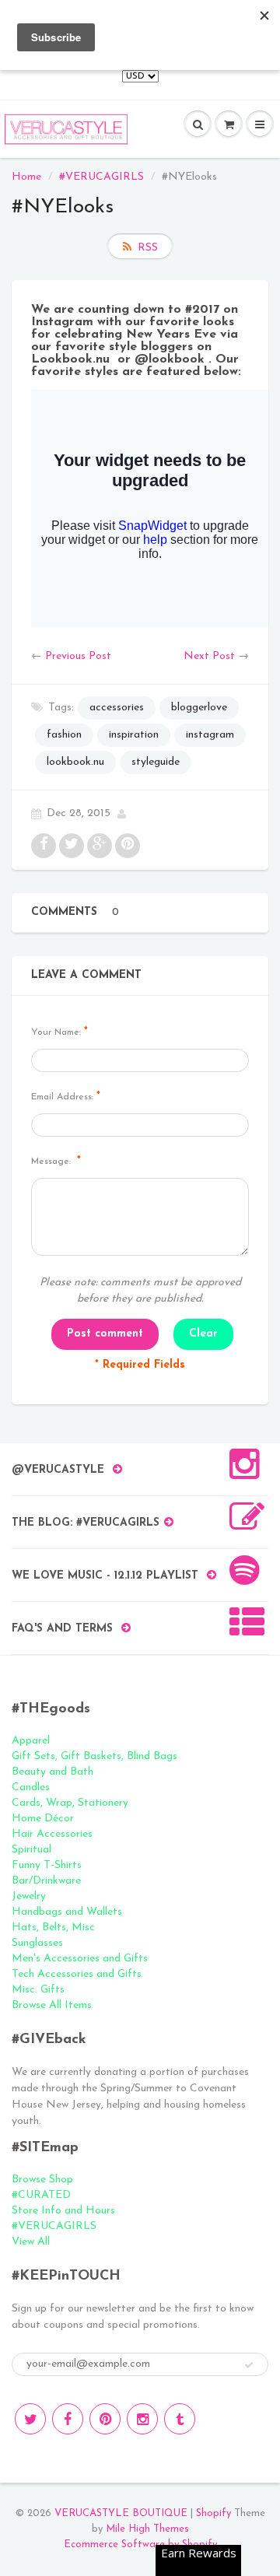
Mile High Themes (147, 2529)
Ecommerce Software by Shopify (140, 2544)
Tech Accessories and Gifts (77, 1974)
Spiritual (31, 1850)
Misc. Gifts (38, 1990)
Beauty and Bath (52, 1772)
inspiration (134, 735)
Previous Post (78, 656)
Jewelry (29, 1896)
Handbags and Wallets (67, 1912)
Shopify (213, 2513)
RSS (148, 248)
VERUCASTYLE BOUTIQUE (121, 2513)
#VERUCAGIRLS (101, 177)
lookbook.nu (75, 762)
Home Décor (43, 1819)
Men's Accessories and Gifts (80, 1959)
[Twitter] (30, 2419)
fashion (64, 735)
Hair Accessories (52, 1834)
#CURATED (41, 2195)
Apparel (31, 1741)
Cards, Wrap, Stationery (70, 1803)
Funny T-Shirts (47, 1865)
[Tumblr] (180, 2419)
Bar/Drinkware (46, 1881)
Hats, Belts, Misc (53, 1928)
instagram (210, 735)
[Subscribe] (249, 2365)
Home (26, 177)
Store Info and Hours (63, 2211)
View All (31, 2242)
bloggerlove (199, 708)
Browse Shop (42, 2180)
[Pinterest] (105, 2419)
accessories (117, 708)
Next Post (209, 656)
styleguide (156, 762)
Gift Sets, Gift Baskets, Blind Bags (94, 1756)
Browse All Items (52, 2005)
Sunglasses (37, 1943)
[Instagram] (142, 2419)
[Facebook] (68, 2419)
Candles (31, 1787)
